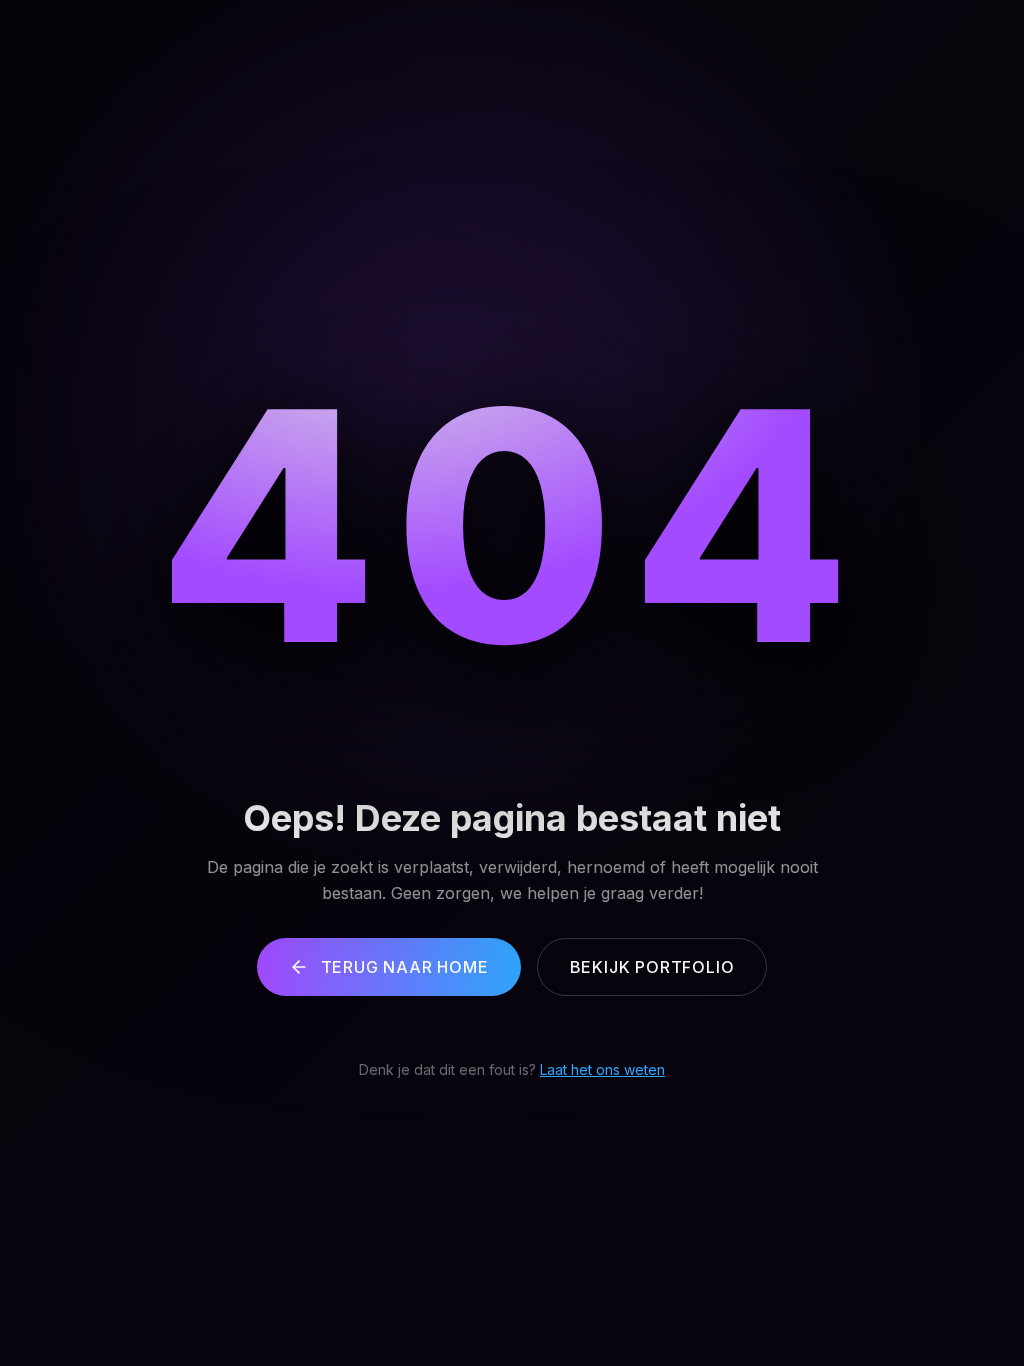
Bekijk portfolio (652, 967)
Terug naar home (405, 967)
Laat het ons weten (602, 1069)
